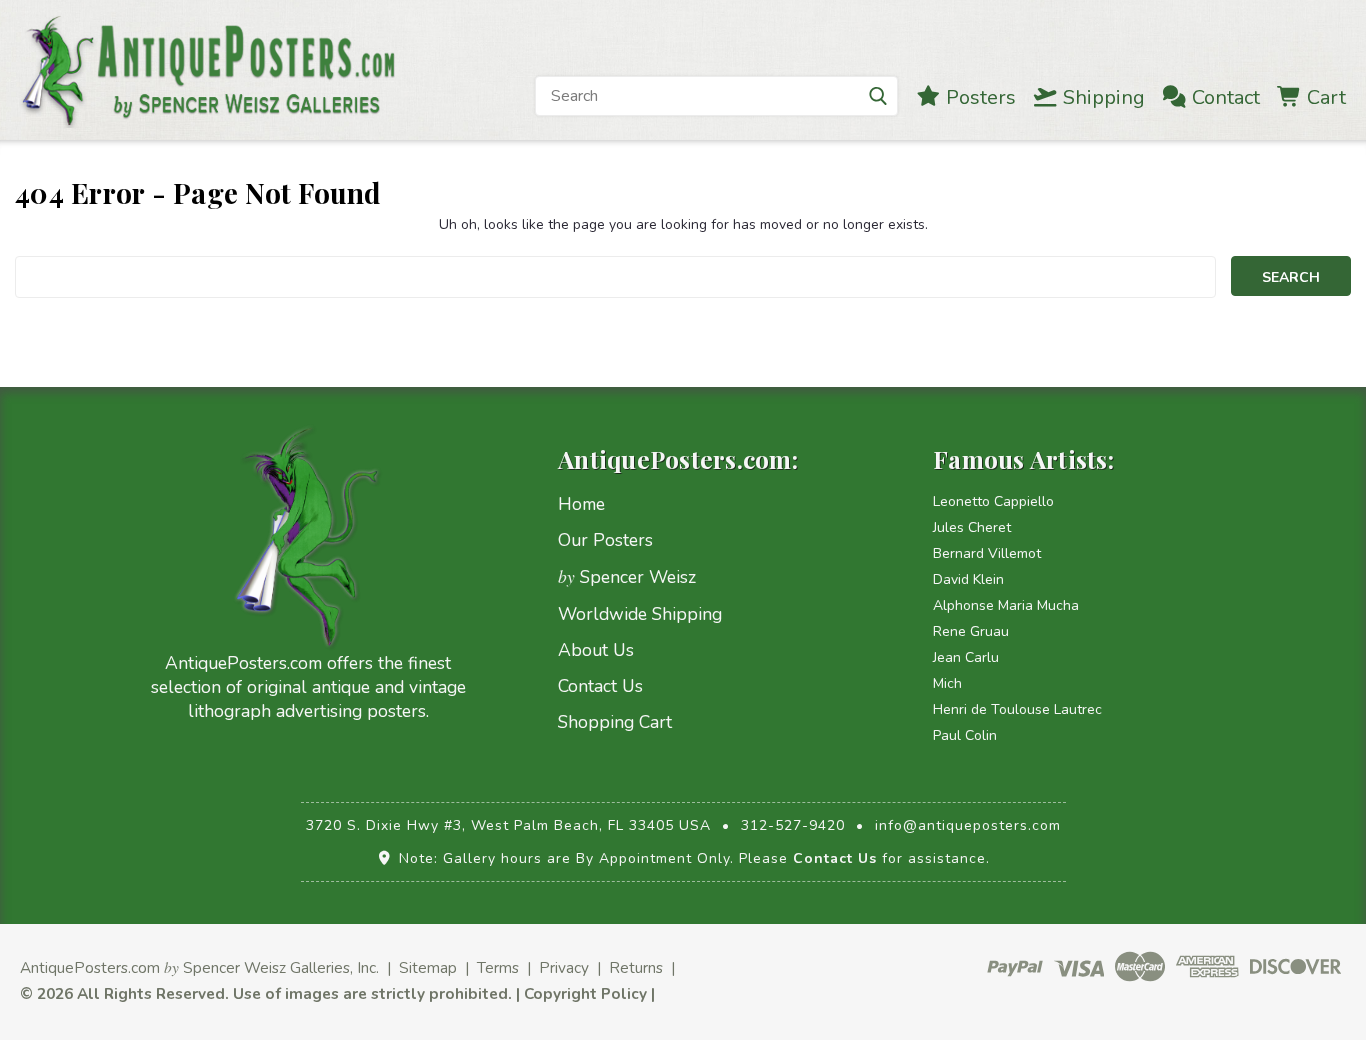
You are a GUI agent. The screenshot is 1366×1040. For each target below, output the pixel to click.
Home (581, 504)
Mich (947, 683)
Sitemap (428, 967)
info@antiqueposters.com (968, 825)
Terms (498, 967)
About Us (596, 650)
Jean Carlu (966, 657)
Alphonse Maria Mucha (1006, 605)
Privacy (564, 967)
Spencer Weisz (627, 577)
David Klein (968, 579)
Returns (636, 967)
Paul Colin (965, 735)
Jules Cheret (972, 527)
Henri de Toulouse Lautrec (1017, 709)
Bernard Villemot (987, 553)
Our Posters (605, 540)
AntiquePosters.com (90, 967)
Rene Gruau (971, 631)
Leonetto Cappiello (993, 501)
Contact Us (600, 686)
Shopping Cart (615, 722)
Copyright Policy (585, 993)
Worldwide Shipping (640, 614)
